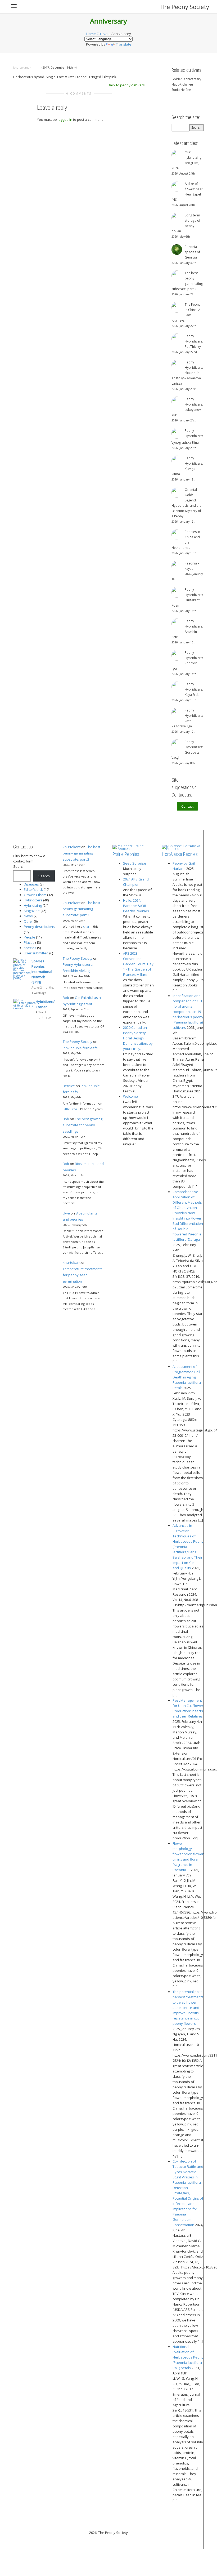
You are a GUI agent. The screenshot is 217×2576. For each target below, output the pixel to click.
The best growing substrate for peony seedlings (83, 1125)
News (28, 916)
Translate (124, 44)
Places (29, 942)
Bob (66, 998)
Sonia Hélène (181, 90)
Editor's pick (33, 889)
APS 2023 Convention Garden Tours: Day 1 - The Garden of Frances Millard (138, 964)
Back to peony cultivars (126, 85)
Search (19, 866)
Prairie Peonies (126, 854)
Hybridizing (33, 905)
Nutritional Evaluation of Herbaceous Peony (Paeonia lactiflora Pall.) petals (188, 2357)
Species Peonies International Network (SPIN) (42, 972)
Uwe (66, 1213)
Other (28, 921)
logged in (65, 119)
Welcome (130, 1096)
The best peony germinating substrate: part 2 (82, 853)
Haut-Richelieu (182, 84)
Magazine (32, 911)
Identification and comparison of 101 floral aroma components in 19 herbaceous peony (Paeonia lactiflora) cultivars (188, 1012)
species (30, 948)
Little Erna (70, 1109)
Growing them (35, 895)
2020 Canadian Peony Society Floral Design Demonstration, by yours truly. (138, 1038)
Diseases (31, 884)
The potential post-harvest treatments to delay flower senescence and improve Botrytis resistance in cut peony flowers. (188, 2008)
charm (88, 926)
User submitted (36, 953)
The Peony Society (184, 7)
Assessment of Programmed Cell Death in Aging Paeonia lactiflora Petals (187, 1377)
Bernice (69, 1086)
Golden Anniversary (186, 79)
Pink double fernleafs (80, 1048)
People (30, 937)
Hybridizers (33, 900)
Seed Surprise (135, 863)
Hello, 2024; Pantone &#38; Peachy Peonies (136, 906)
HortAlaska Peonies (180, 854)
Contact (187, 806)
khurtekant (72, 847)
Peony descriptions (39, 927)
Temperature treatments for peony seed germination (83, 1275)
